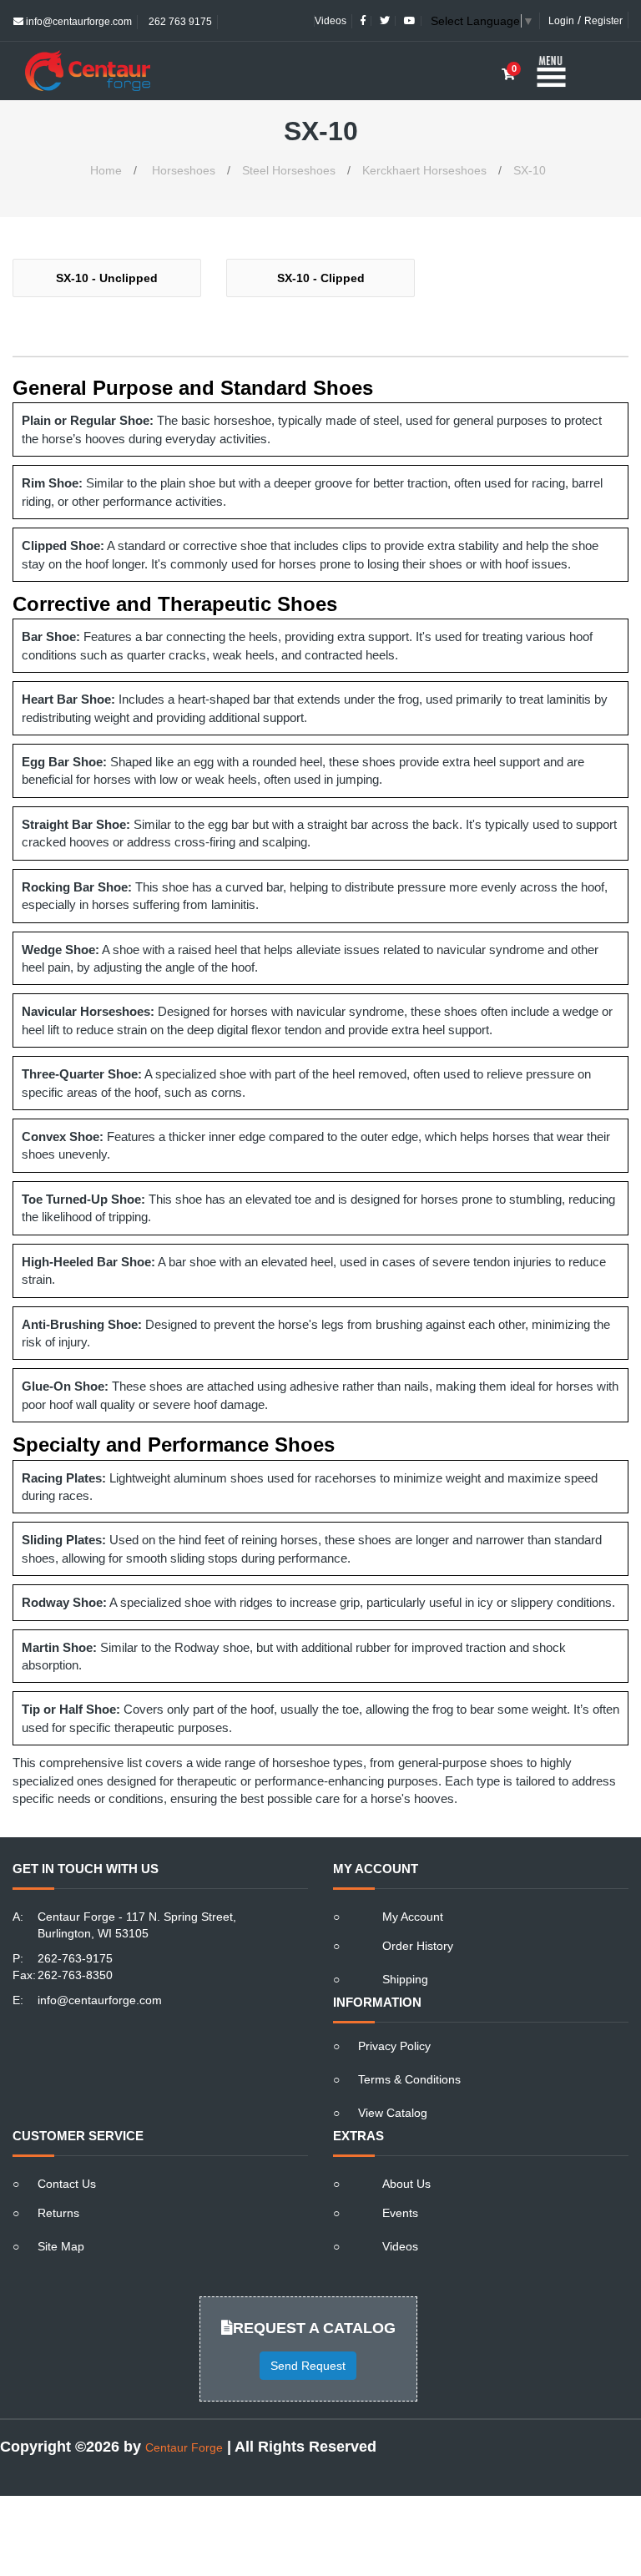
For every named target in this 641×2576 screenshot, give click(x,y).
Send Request (308, 2366)
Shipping (405, 1979)
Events (400, 2213)
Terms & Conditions (409, 2079)
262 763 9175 (179, 22)
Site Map (61, 2246)
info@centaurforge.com (78, 22)
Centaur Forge (184, 2447)
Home (106, 170)
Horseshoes (184, 170)
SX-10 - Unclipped (107, 278)
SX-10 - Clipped (321, 278)
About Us (406, 2184)
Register (603, 21)
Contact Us (67, 2184)
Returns (58, 2213)
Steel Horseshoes (289, 170)
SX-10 (530, 170)
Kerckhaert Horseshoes (424, 170)
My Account (413, 1917)
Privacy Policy (394, 2046)
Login (561, 21)
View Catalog (393, 2113)
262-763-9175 (75, 1958)
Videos (331, 21)
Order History (418, 1946)
